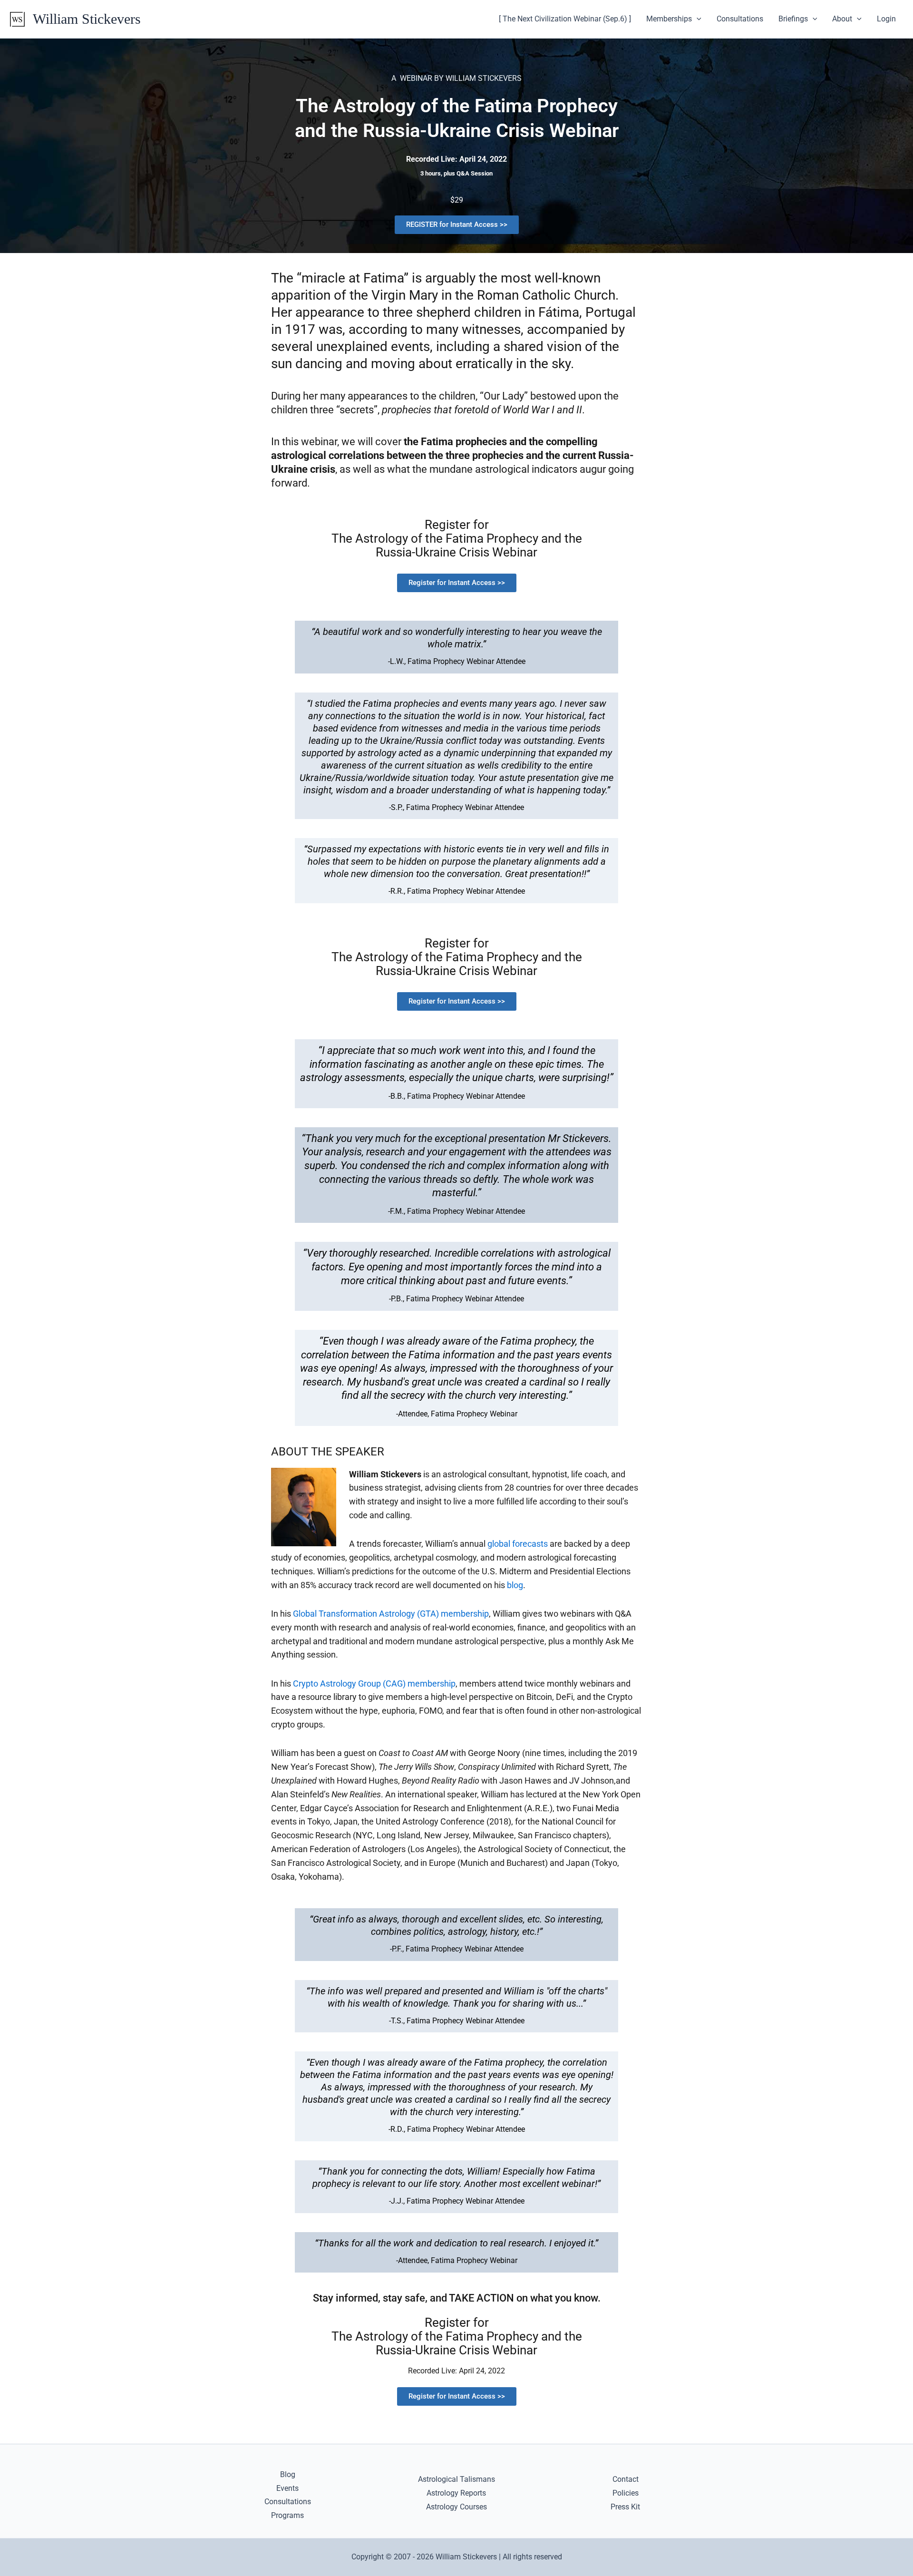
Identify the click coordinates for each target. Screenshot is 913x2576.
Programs (287, 2515)
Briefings (793, 19)
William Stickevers (87, 19)
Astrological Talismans (456, 2479)
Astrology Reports (456, 2493)
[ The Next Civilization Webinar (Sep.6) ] (565, 19)
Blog (288, 2474)
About (842, 19)
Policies (626, 2493)
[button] (697, 19)
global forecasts (518, 1544)
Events (287, 2488)
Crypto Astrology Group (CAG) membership (374, 1683)
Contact (626, 2479)
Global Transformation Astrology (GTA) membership (391, 1614)
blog (515, 1585)
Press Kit (625, 2507)
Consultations (740, 19)
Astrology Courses (456, 2507)
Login (886, 19)
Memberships (669, 19)
